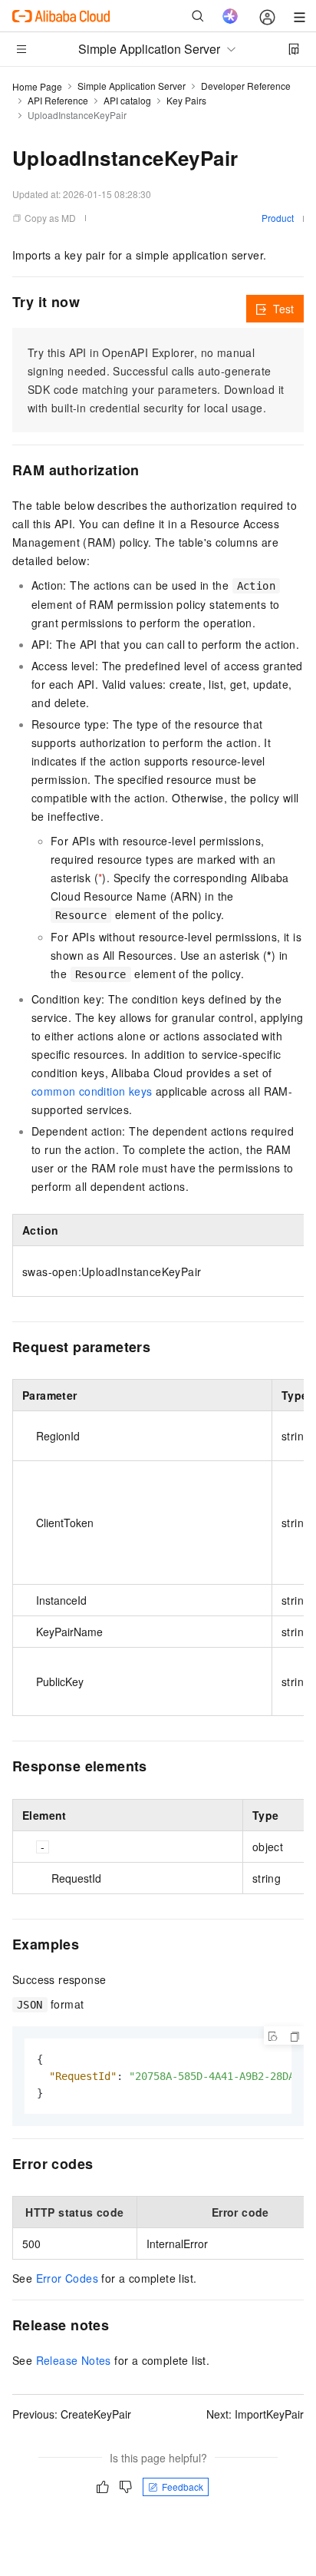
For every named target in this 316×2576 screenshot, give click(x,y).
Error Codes (67, 2278)
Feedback (183, 2487)
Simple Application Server (132, 86)
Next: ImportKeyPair (255, 2414)
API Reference (58, 100)
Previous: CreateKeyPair (72, 2414)
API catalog (127, 100)
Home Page (37, 86)
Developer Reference (246, 86)
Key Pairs (186, 100)
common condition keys (92, 1091)
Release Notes (74, 2360)
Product (278, 218)
